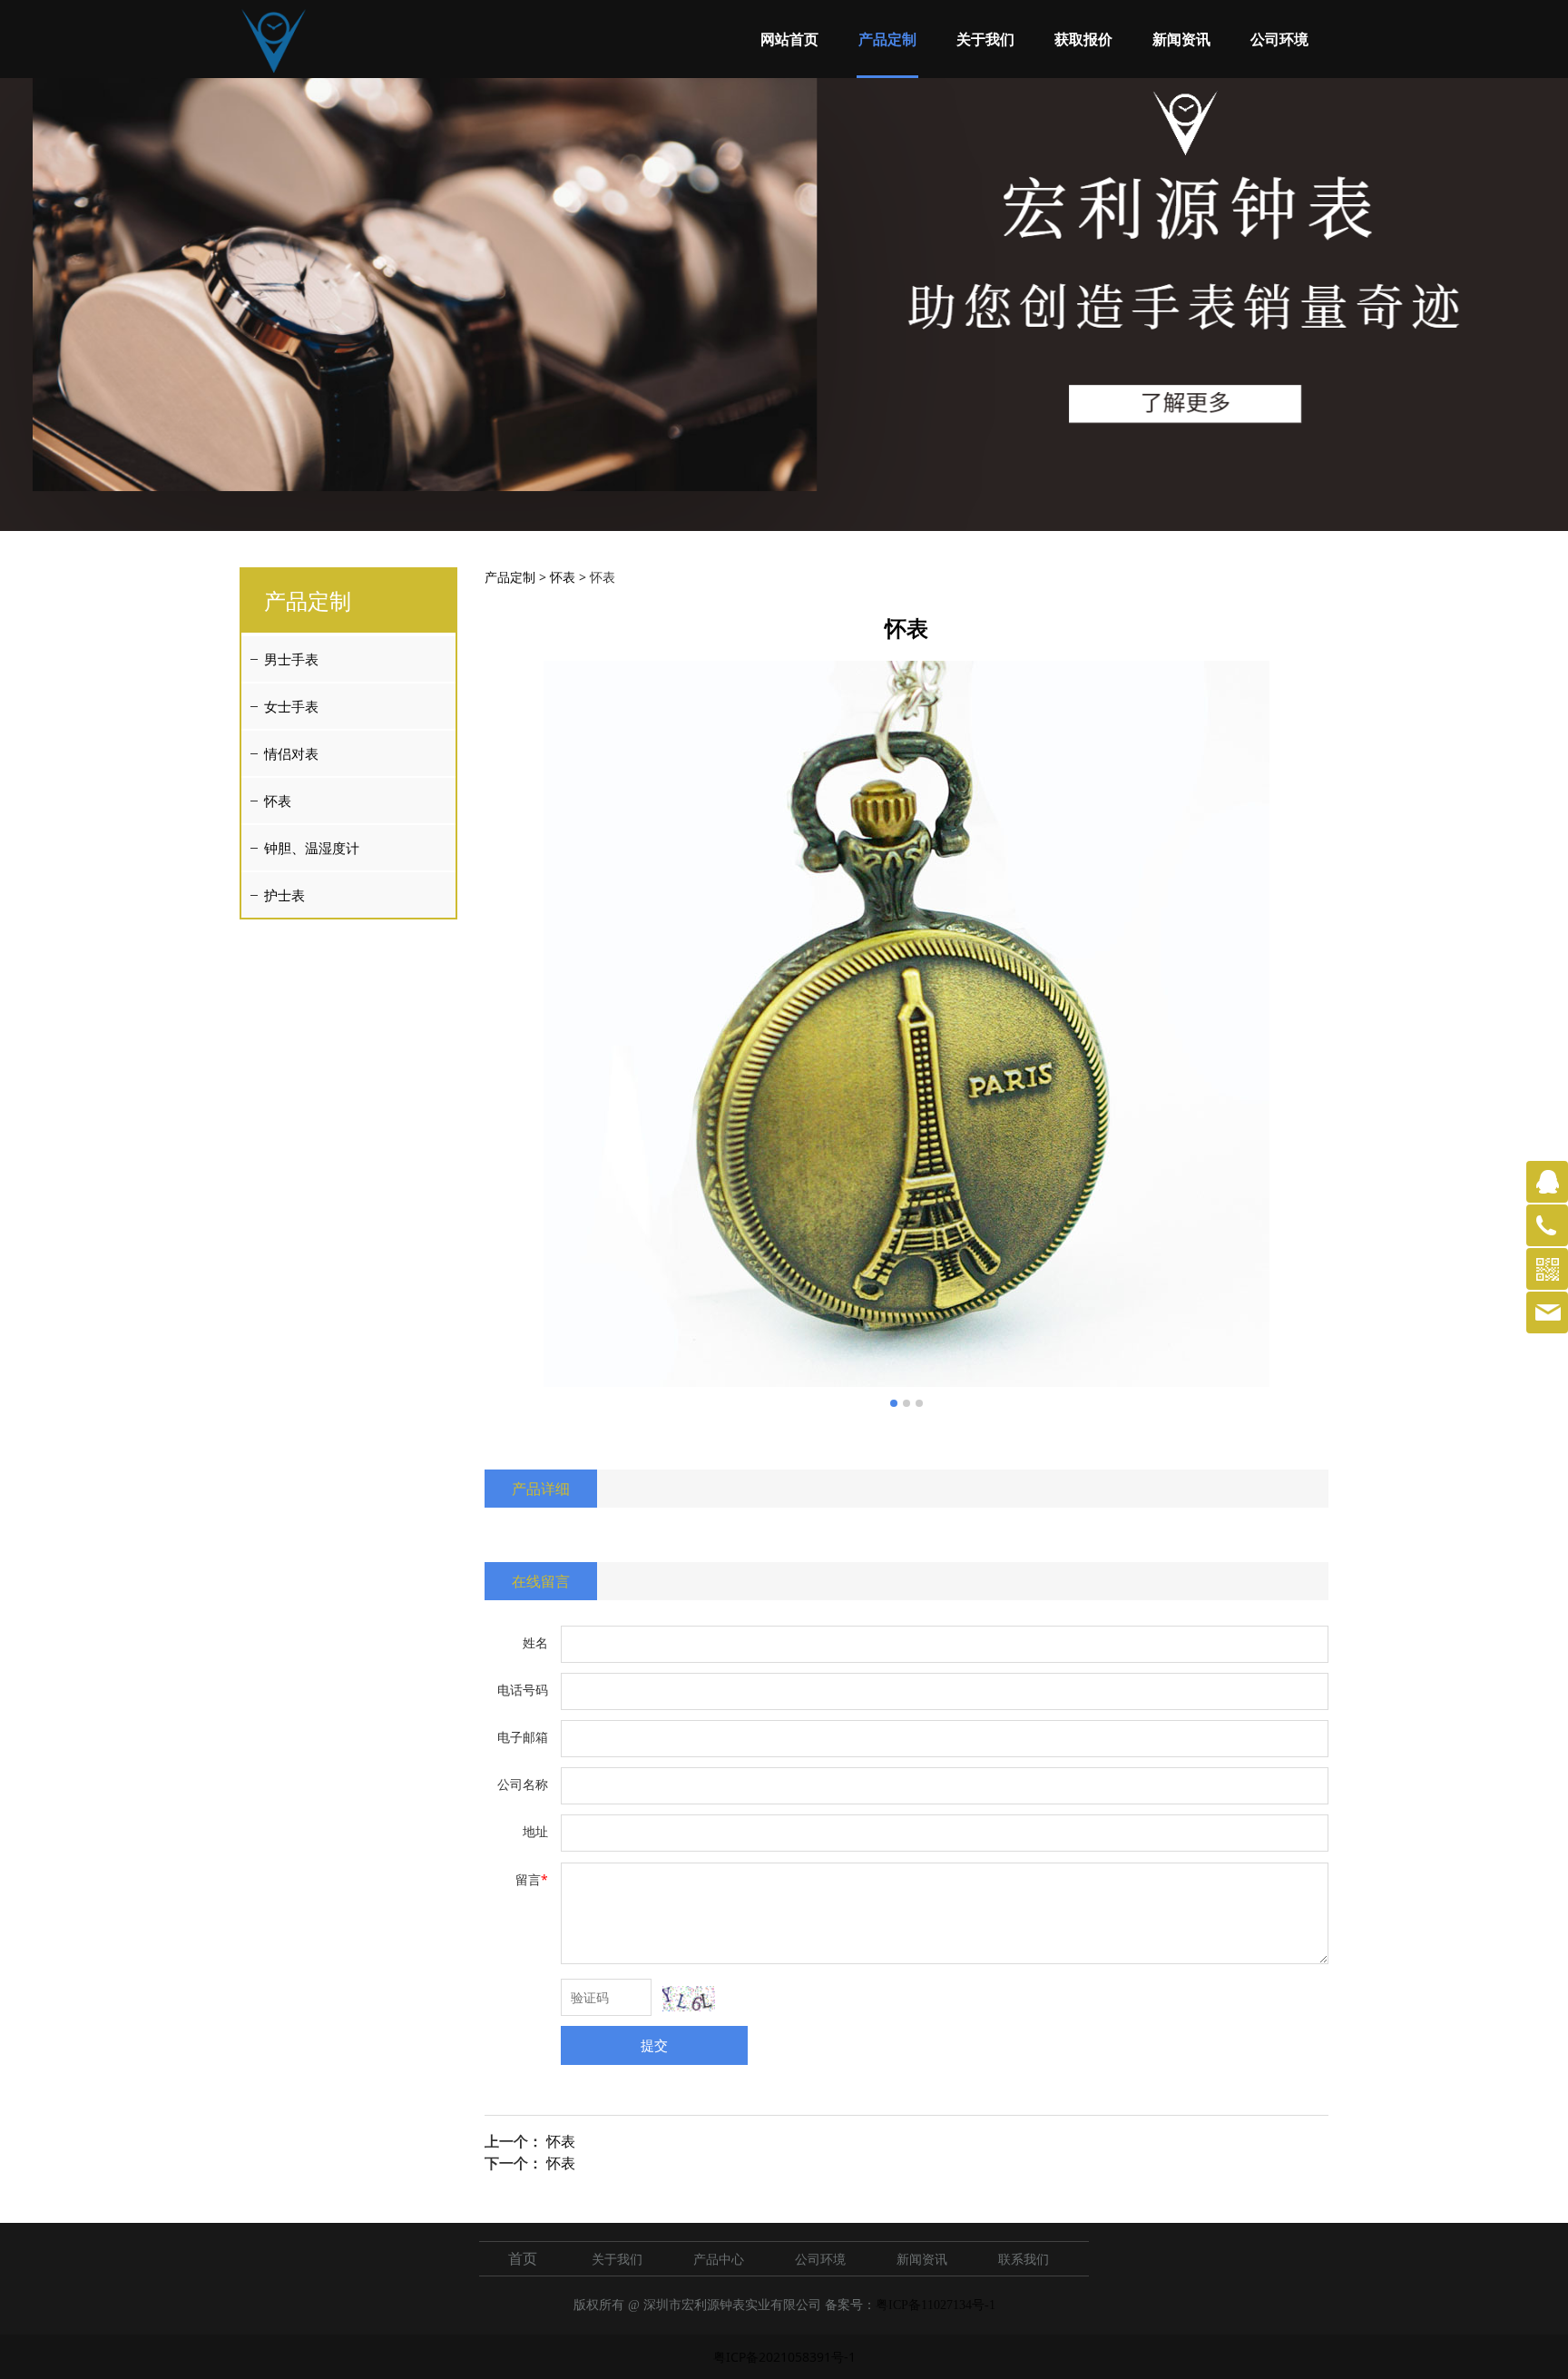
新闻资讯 (1181, 39)
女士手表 (291, 706)
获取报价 (1083, 39)
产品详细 (541, 1489)
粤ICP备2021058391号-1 (784, 2357)
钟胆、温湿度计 (312, 848)
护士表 (284, 895)
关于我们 (985, 39)
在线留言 (541, 1581)
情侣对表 (291, 753)
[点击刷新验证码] (689, 1999)
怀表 (278, 801)
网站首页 (789, 39)
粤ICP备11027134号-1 (936, 2305)
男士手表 (291, 659)
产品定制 (887, 39)
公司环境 (1279, 39)
